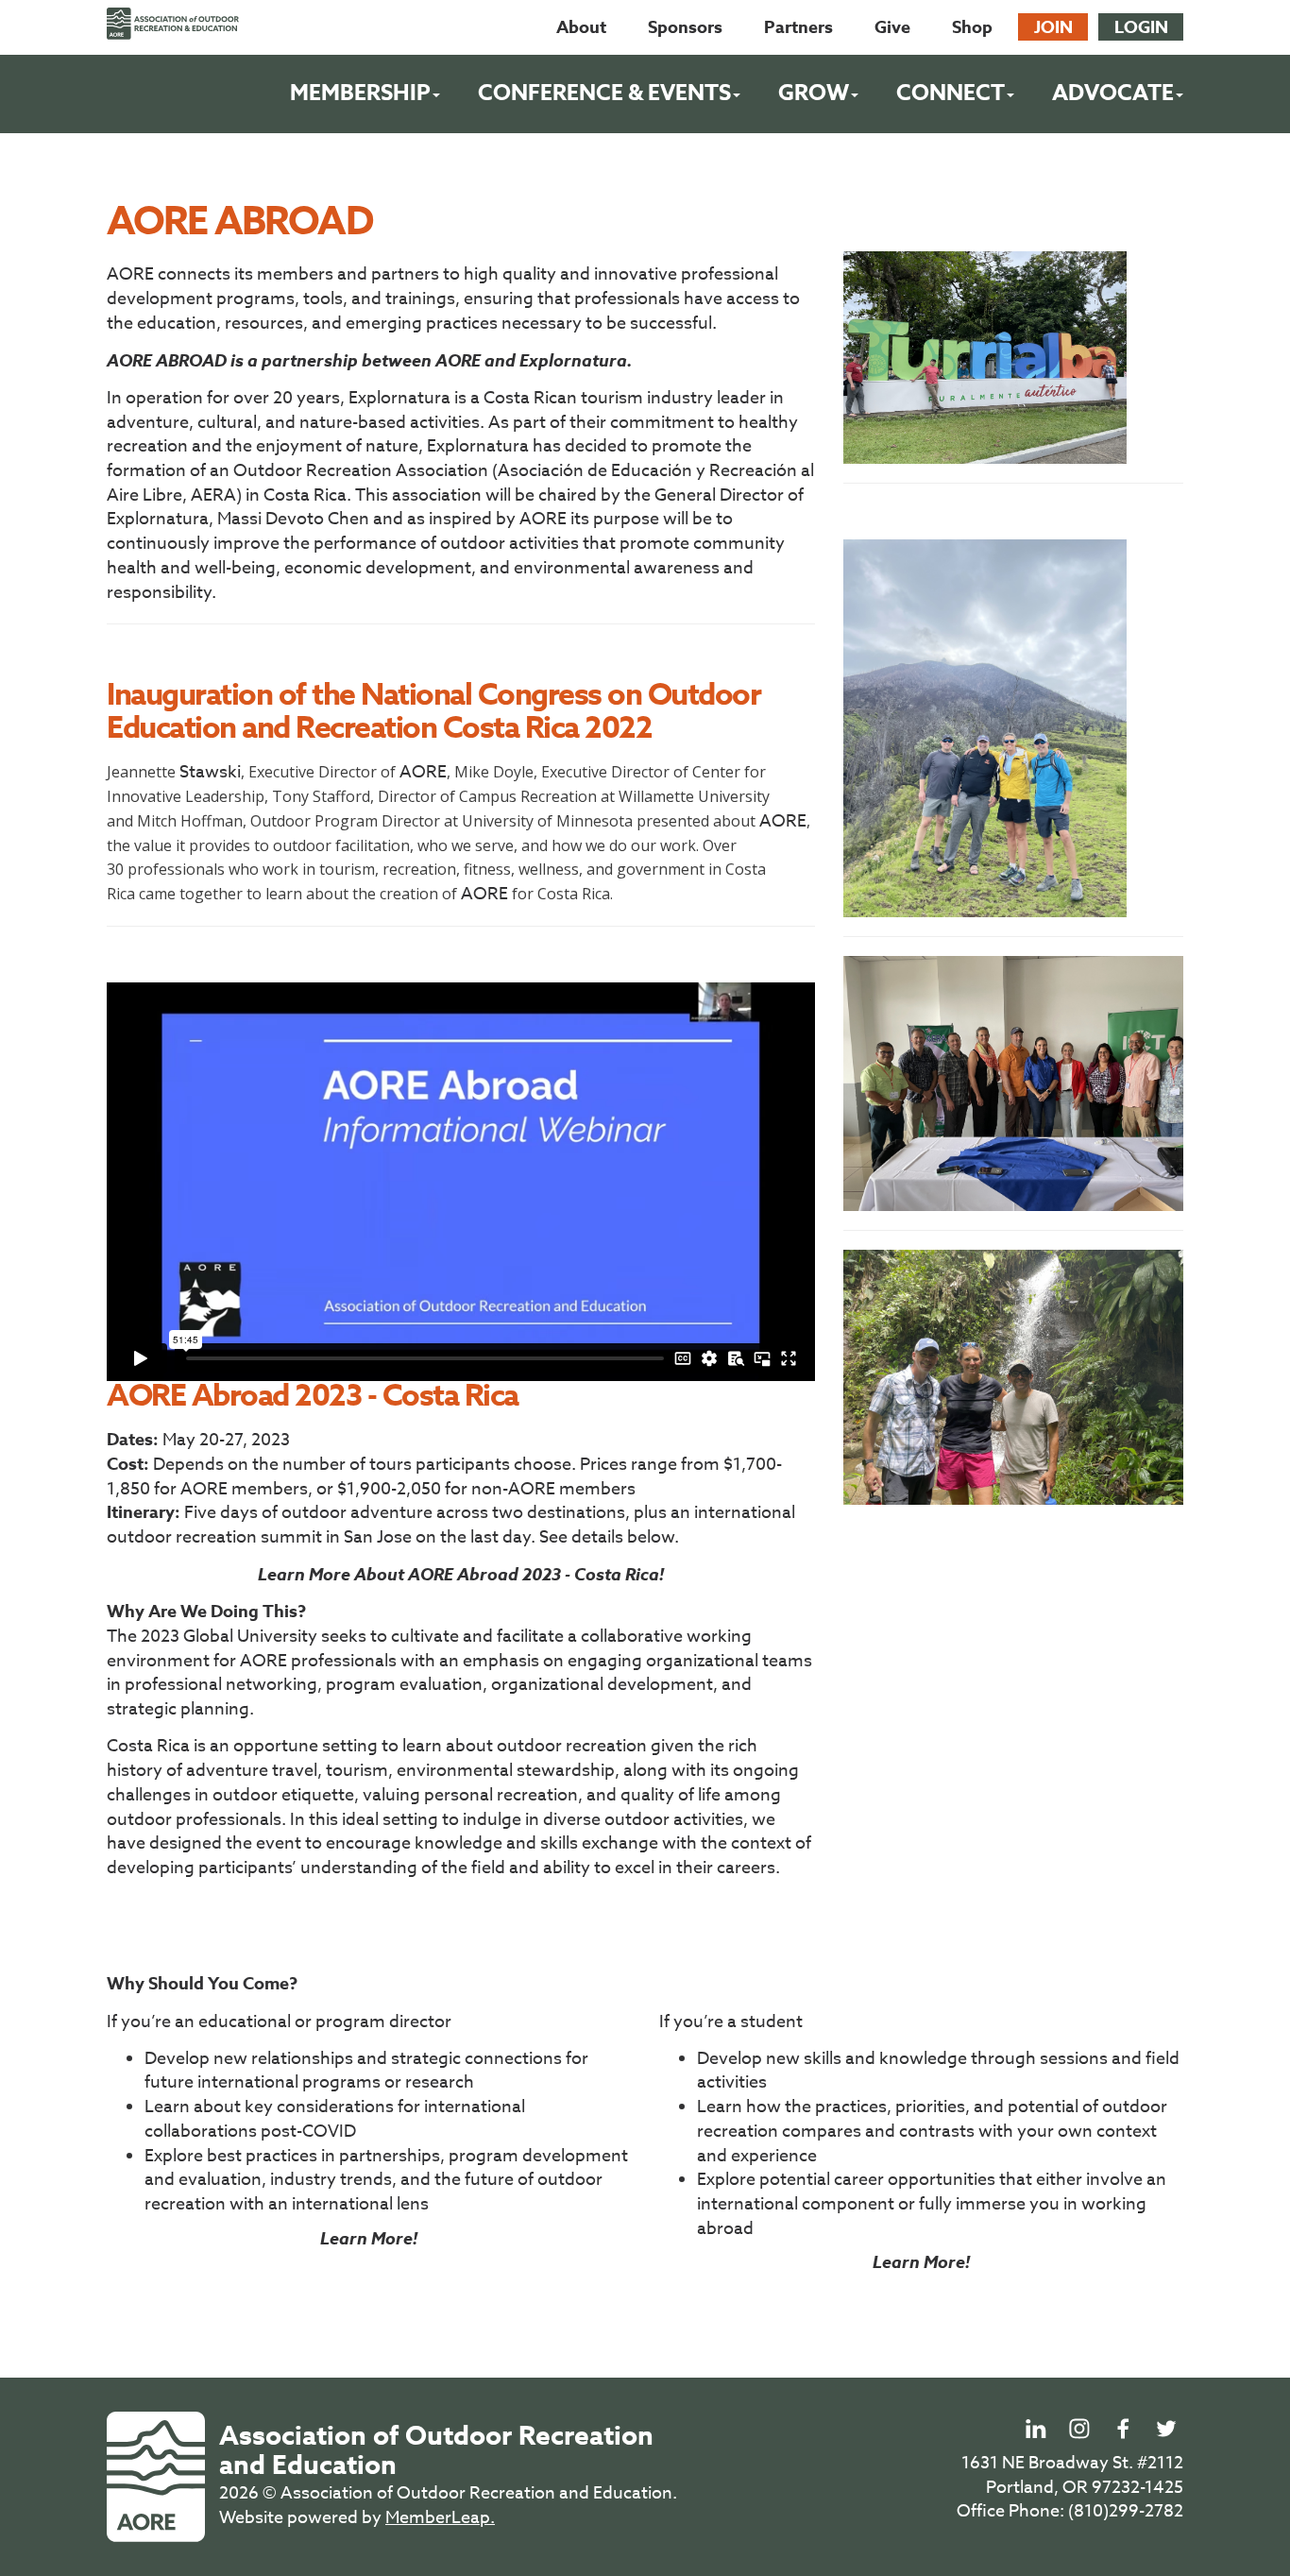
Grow (814, 93)
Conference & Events (604, 93)
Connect (951, 93)
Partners (798, 27)
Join (1053, 27)
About (581, 27)
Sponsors (685, 27)
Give (892, 27)
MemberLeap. (440, 2518)
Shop (972, 27)
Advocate (1113, 93)
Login (1141, 27)
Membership (360, 93)
